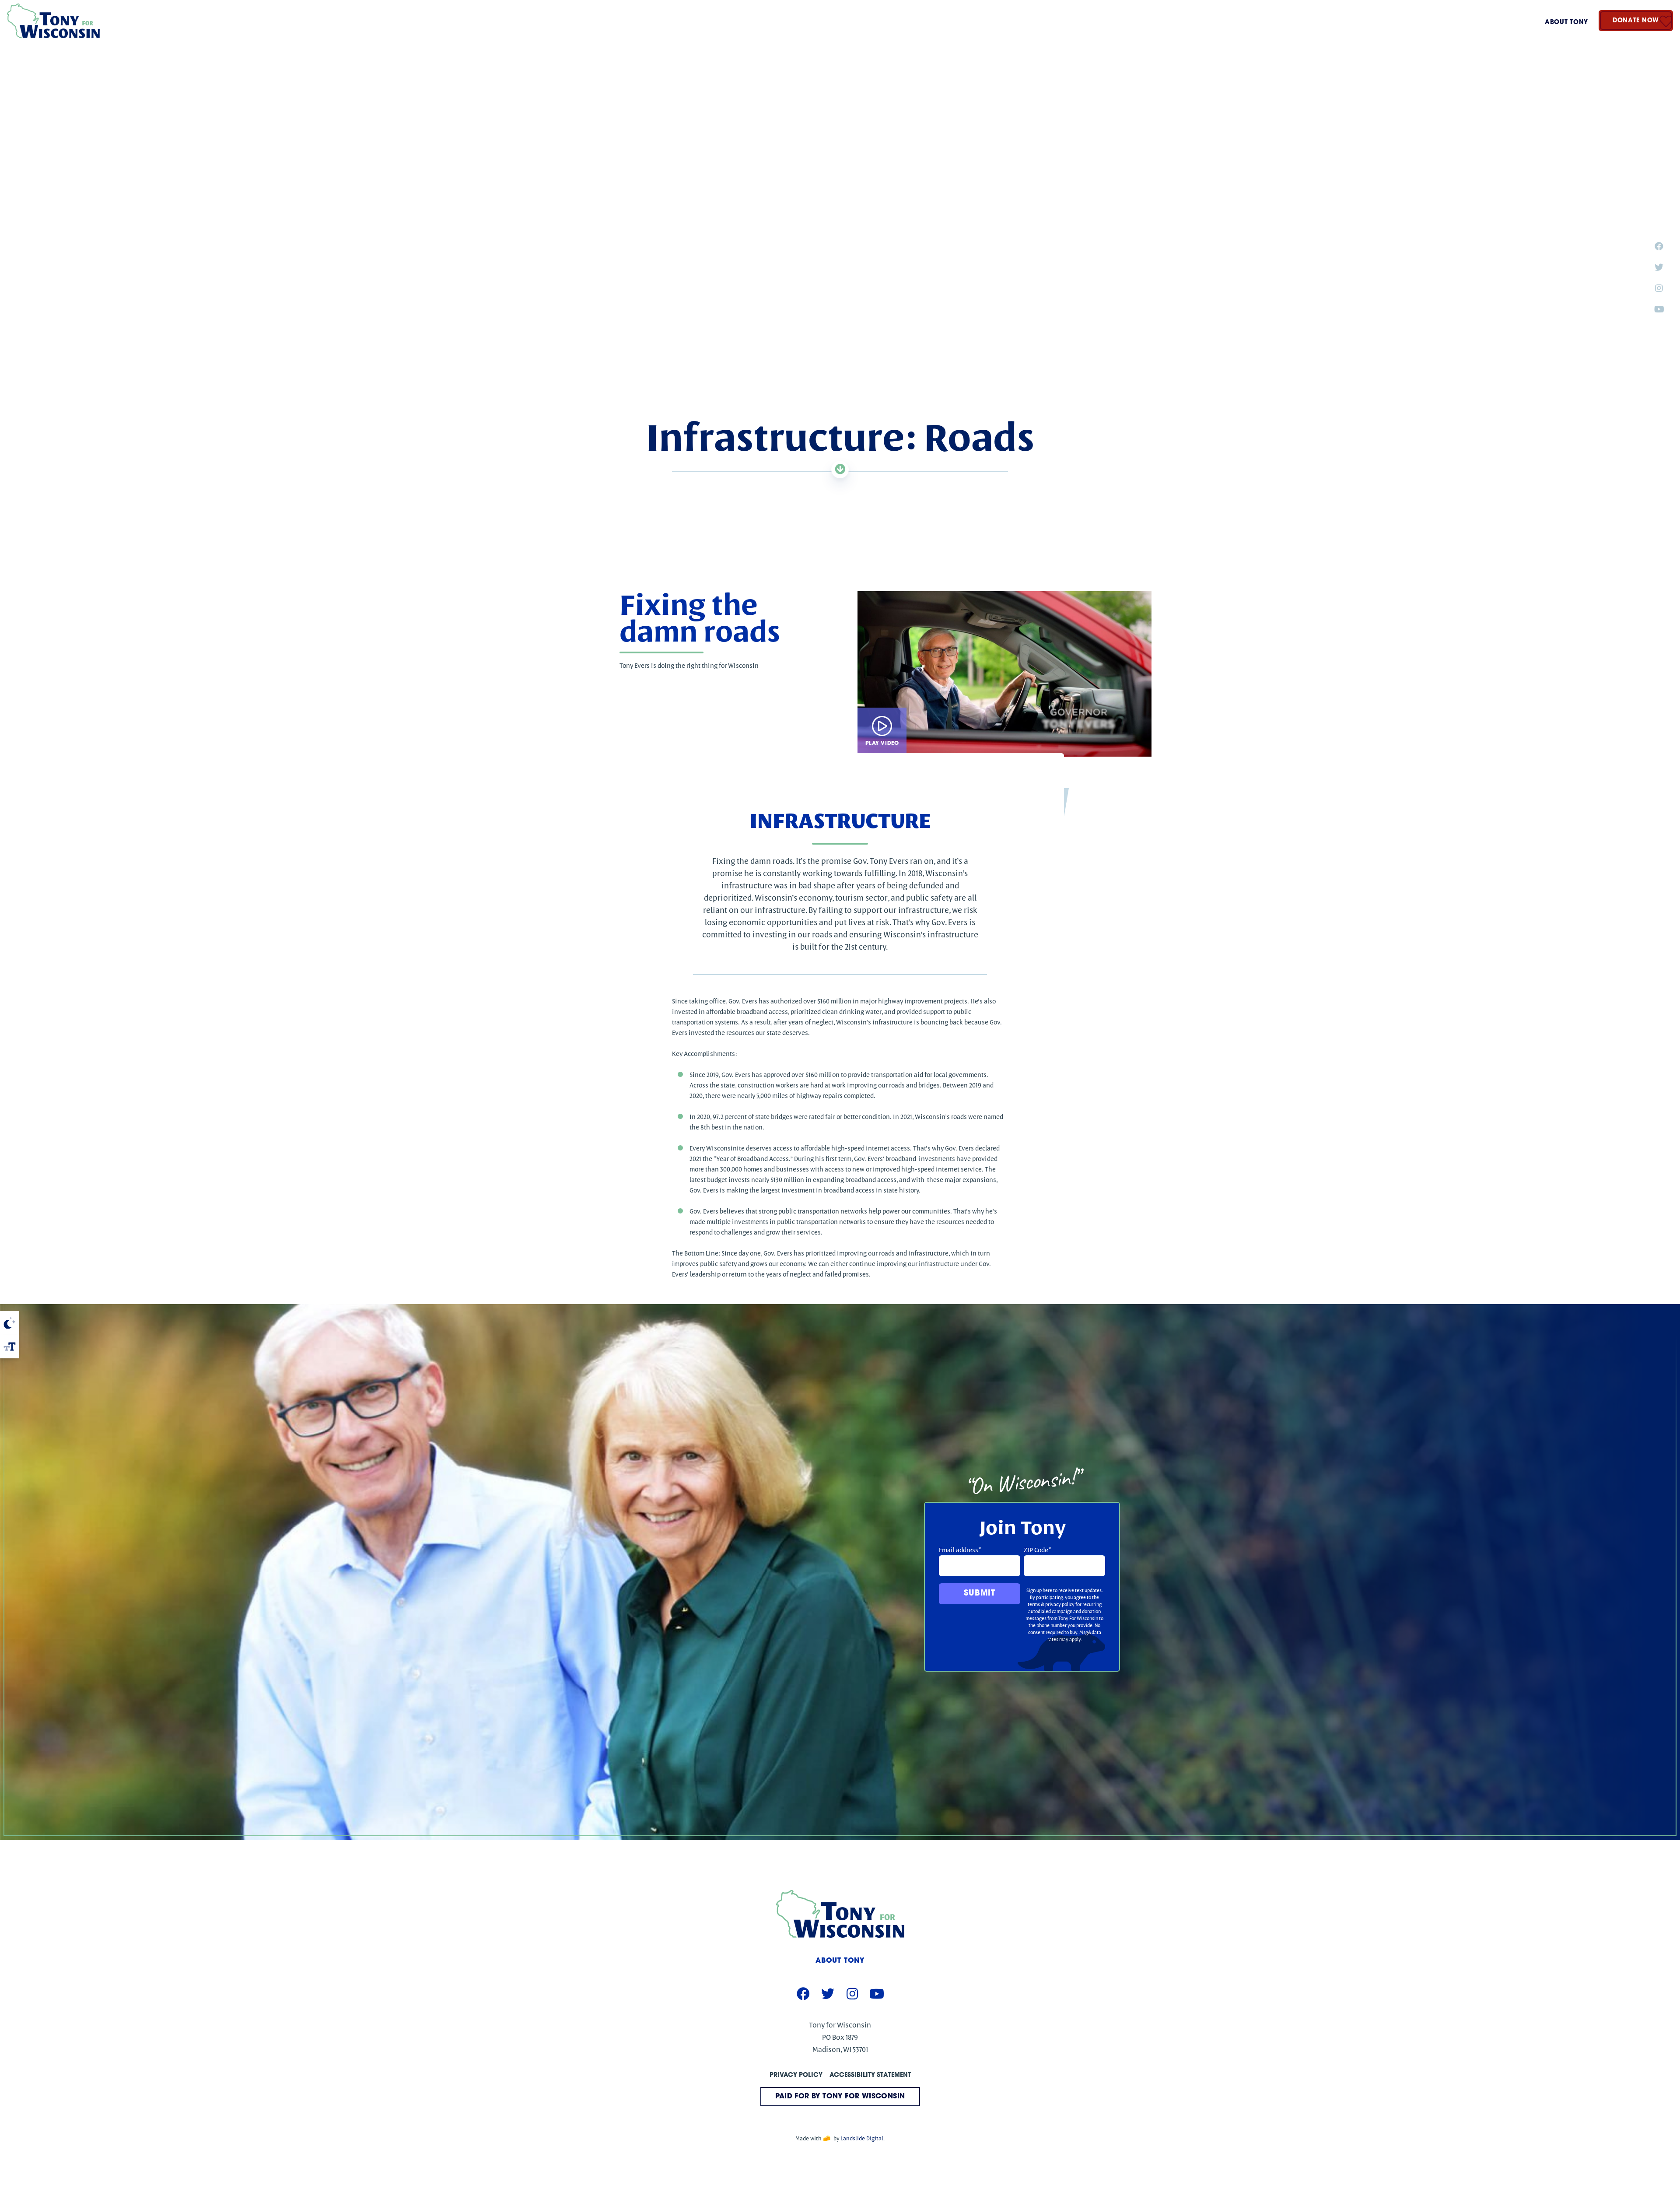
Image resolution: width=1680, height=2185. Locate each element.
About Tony (1566, 23)
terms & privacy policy (1051, 1604)
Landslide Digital (862, 2138)
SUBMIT (979, 1594)
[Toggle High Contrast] (10, 1323)
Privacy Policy (796, 2075)
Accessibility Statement (870, 2075)
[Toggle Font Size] (10, 1347)
